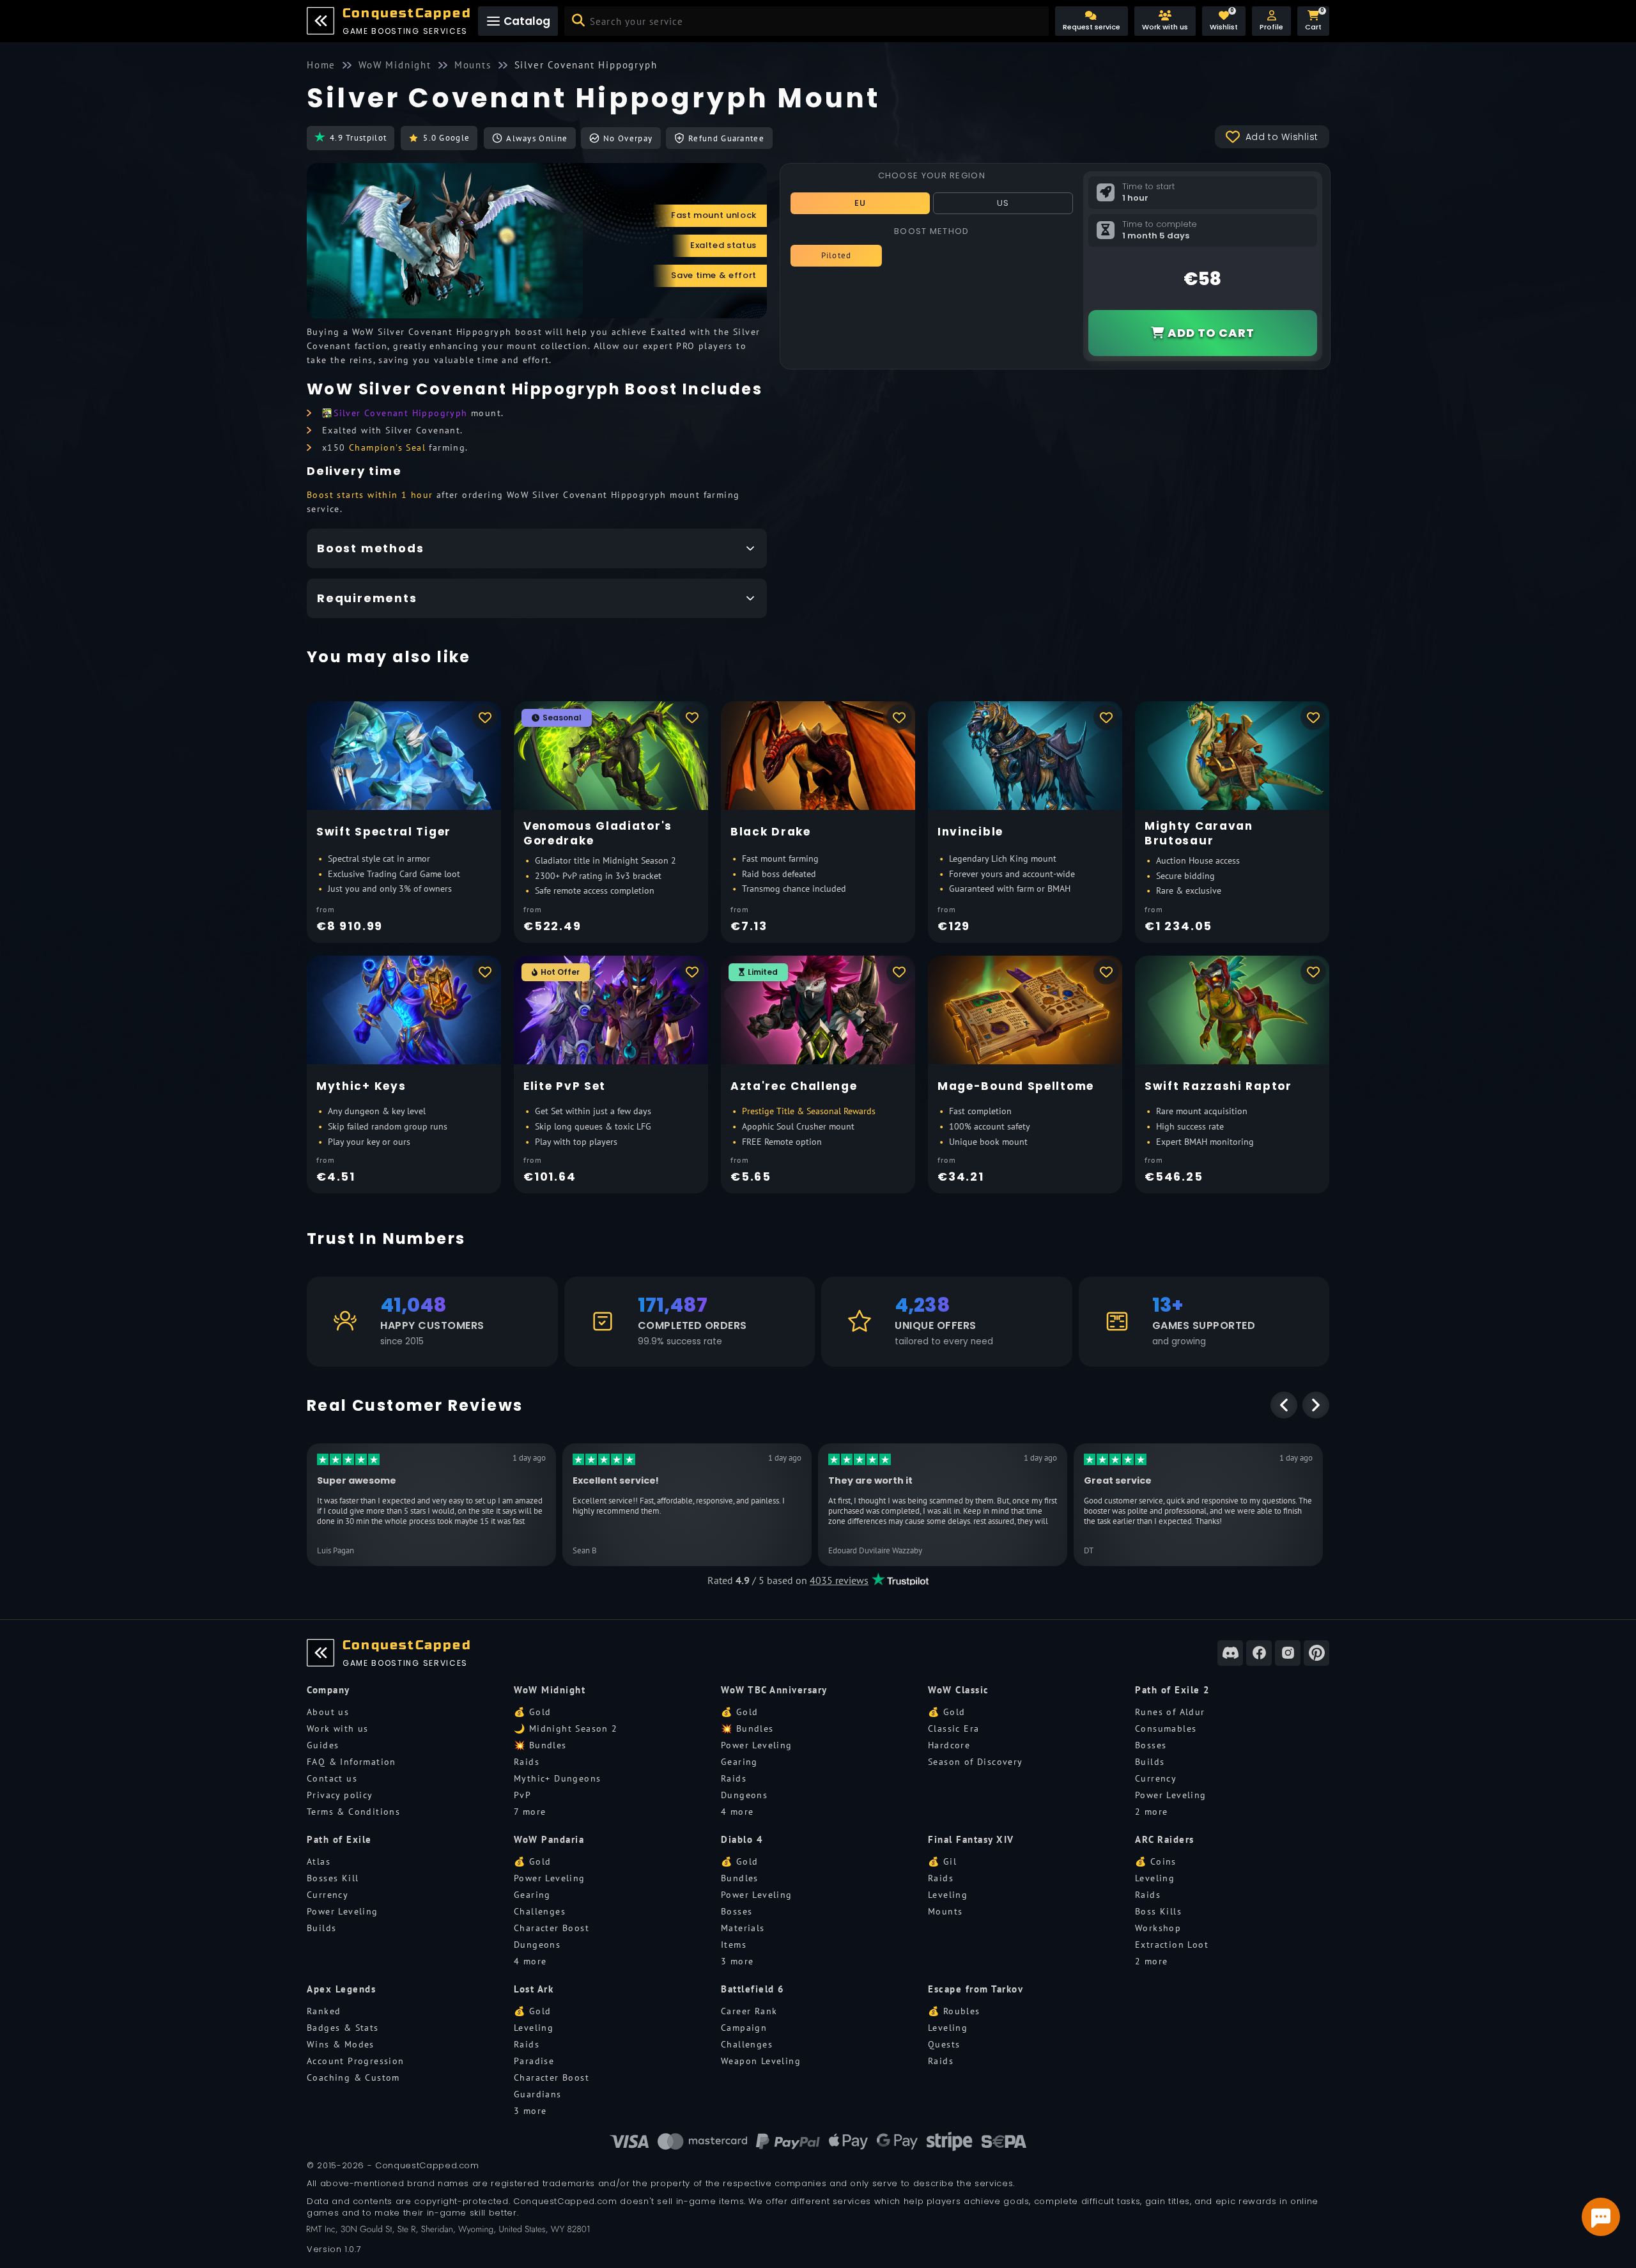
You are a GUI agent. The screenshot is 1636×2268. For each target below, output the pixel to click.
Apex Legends (341, 1989)
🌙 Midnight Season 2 (566, 1728)
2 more (1151, 1812)
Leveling (948, 1895)
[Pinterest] (1316, 1653)
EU (860, 203)
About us (328, 1712)
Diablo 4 (742, 1839)
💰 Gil (942, 1861)
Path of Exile (339, 1839)
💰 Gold (532, 1712)
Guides (323, 1745)
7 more (530, 1812)
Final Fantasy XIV (971, 1839)
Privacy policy (340, 1795)
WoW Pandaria (549, 1839)
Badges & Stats (343, 2028)
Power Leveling (757, 1745)
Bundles (740, 1878)
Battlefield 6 (753, 1989)
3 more (737, 1961)
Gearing (739, 1762)
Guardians (538, 2094)
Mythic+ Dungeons (557, 1778)
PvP (522, 1795)
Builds (1150, 1762)
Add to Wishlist (1282, 137)
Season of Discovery (976, 1762)
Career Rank (749, 2011)
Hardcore (949, 1745)
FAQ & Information (351, 1762)
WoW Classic (959, 1690)
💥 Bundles (540, 1745)
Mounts (945, 1911)
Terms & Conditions (353, 1812)
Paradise (534, 2061)
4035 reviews (839, 1580)
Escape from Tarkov (976, 1989)
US (1003, 203)
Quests (944, 2044)
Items (734, 1945)
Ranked (324, 2011)
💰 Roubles (954, 2011)
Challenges (540, 1911)
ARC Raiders (1165, 1839)
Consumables (1166, 1728)
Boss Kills (1158, 1911)
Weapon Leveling (761, 2061)
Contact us (332, 1778)
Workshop (1158, 1928)
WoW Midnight (550, 1690)
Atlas (319, 1861)
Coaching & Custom (353, 2078)
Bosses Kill (333, 1878)
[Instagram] (1288, 1653)
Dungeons (744, 1795)
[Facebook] (1259, 1653)
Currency (1156, 1778)
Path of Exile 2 (1173, 1690)
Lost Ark (534, 1989)
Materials (743, 1928)
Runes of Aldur (1170, 1712)
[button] (1271, 21)
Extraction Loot (1172, 1945)
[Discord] (1230, 1653)
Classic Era (953, 1728)
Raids (527, 1762)
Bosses (1151, 1745)
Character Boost (552, 1928)
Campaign (744, 2028)
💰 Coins (1156, 1861)
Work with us (338, 1728)
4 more (737, 1812)
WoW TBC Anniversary (774, 1690)
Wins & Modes (341, 2044)
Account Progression (356, 2061)
